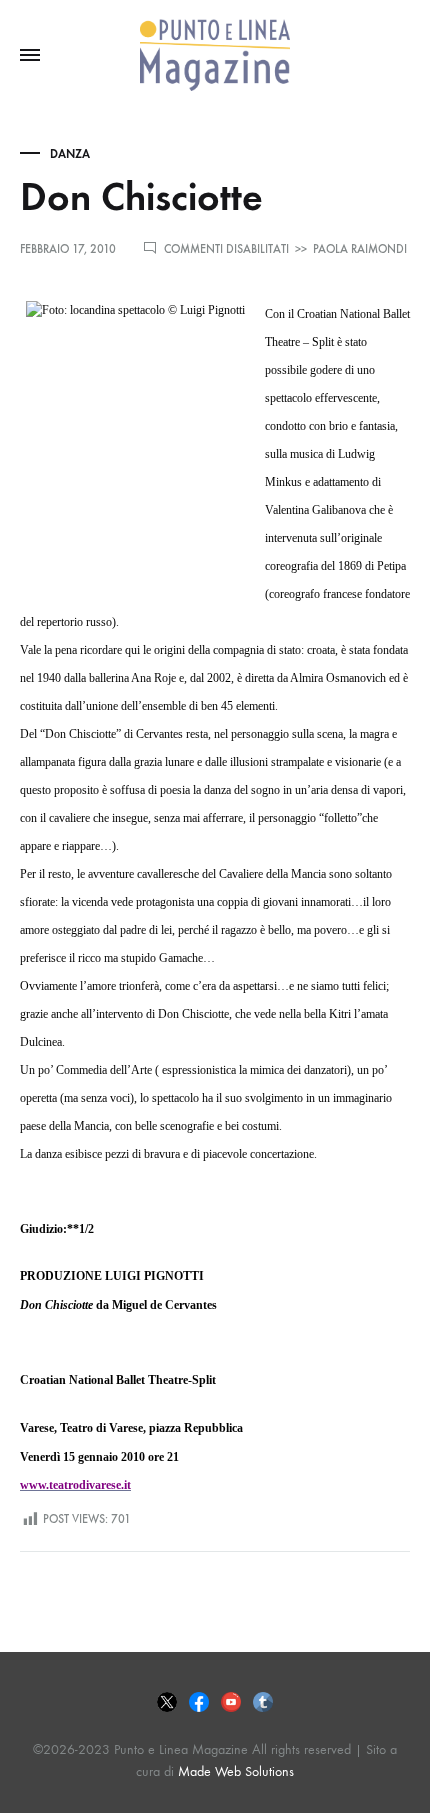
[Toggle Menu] (30, 56)
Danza (70, 154)
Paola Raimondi (360, 249)
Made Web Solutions (236, 1771)
